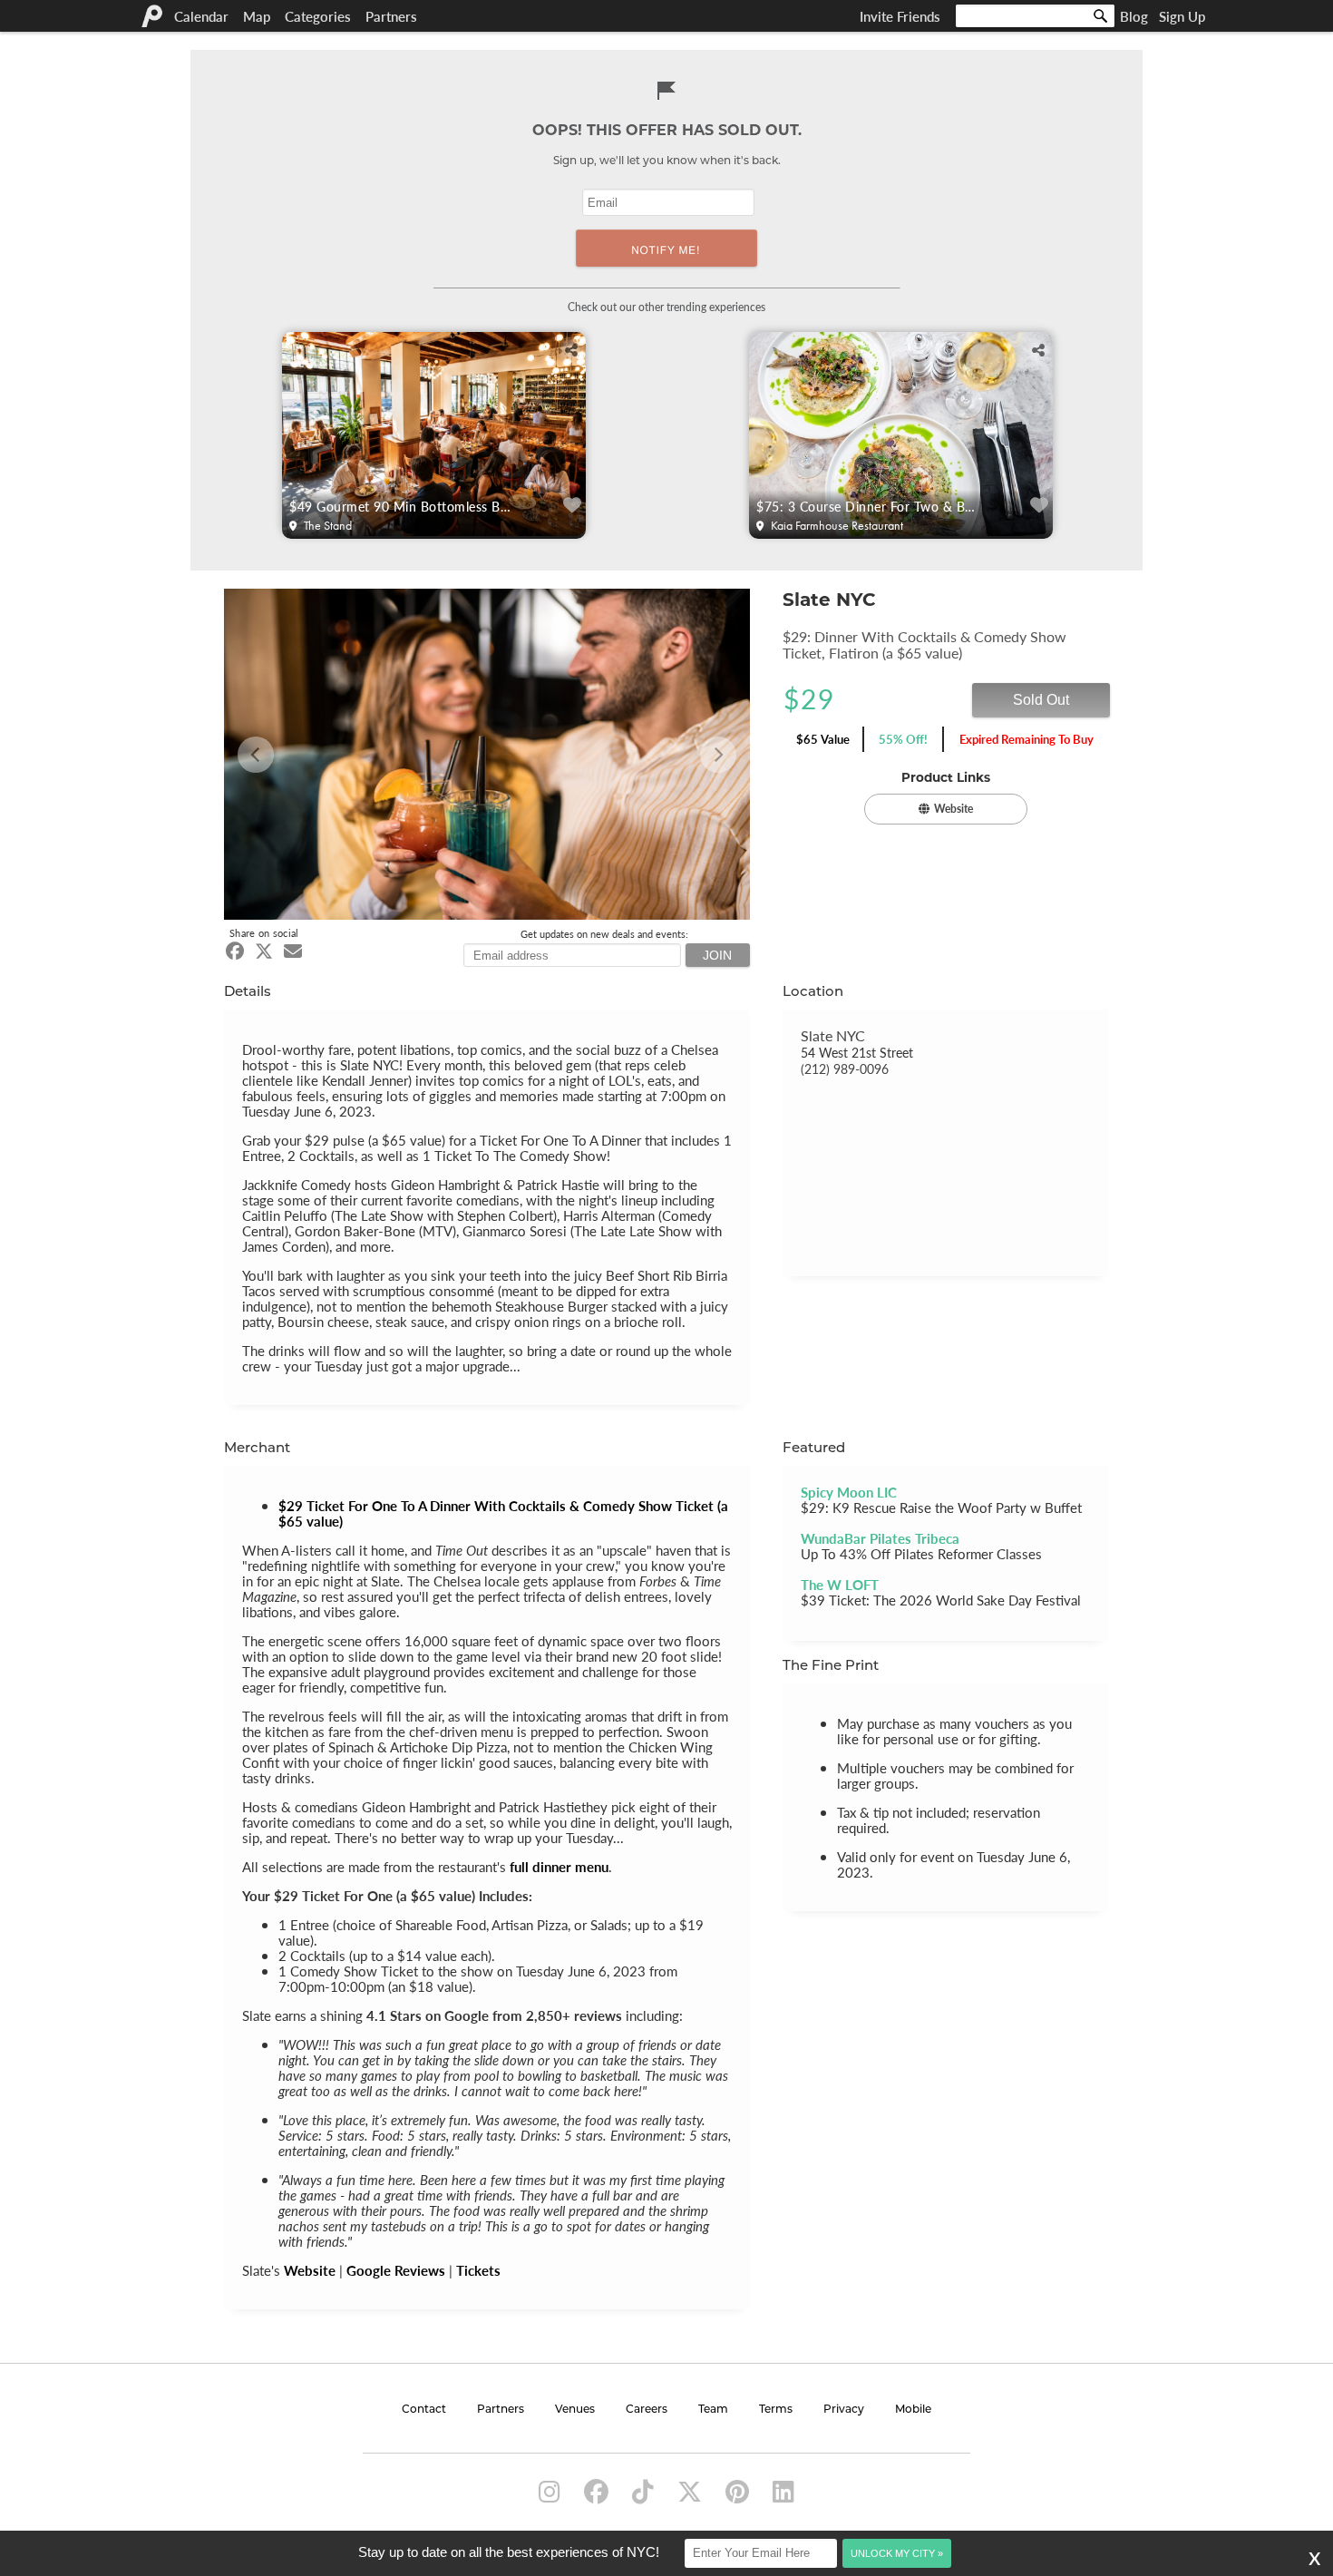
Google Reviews (396, 2270)
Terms (776, 2410)
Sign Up (1182, 16)
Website (310, 2270)
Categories (318, 16)
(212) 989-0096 (845, 1068)
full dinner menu (559, 1866)
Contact (424, 2410)
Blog (1134, 16)
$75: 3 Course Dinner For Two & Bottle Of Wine (869, 506)
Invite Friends (900, 16)
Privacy (844, 2410)
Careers (647, 2410)
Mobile (913, 2410)
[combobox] (1035, 16)
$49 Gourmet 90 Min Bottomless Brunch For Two (402, 506)
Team (713, 2410)
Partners (391, 16)
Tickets (478, 2270)
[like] (573, 506)
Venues (575, 2410)
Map (257, 16)
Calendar (201, 16)
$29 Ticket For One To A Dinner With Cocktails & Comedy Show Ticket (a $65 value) (503, 1513)
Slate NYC (833, 1035)
